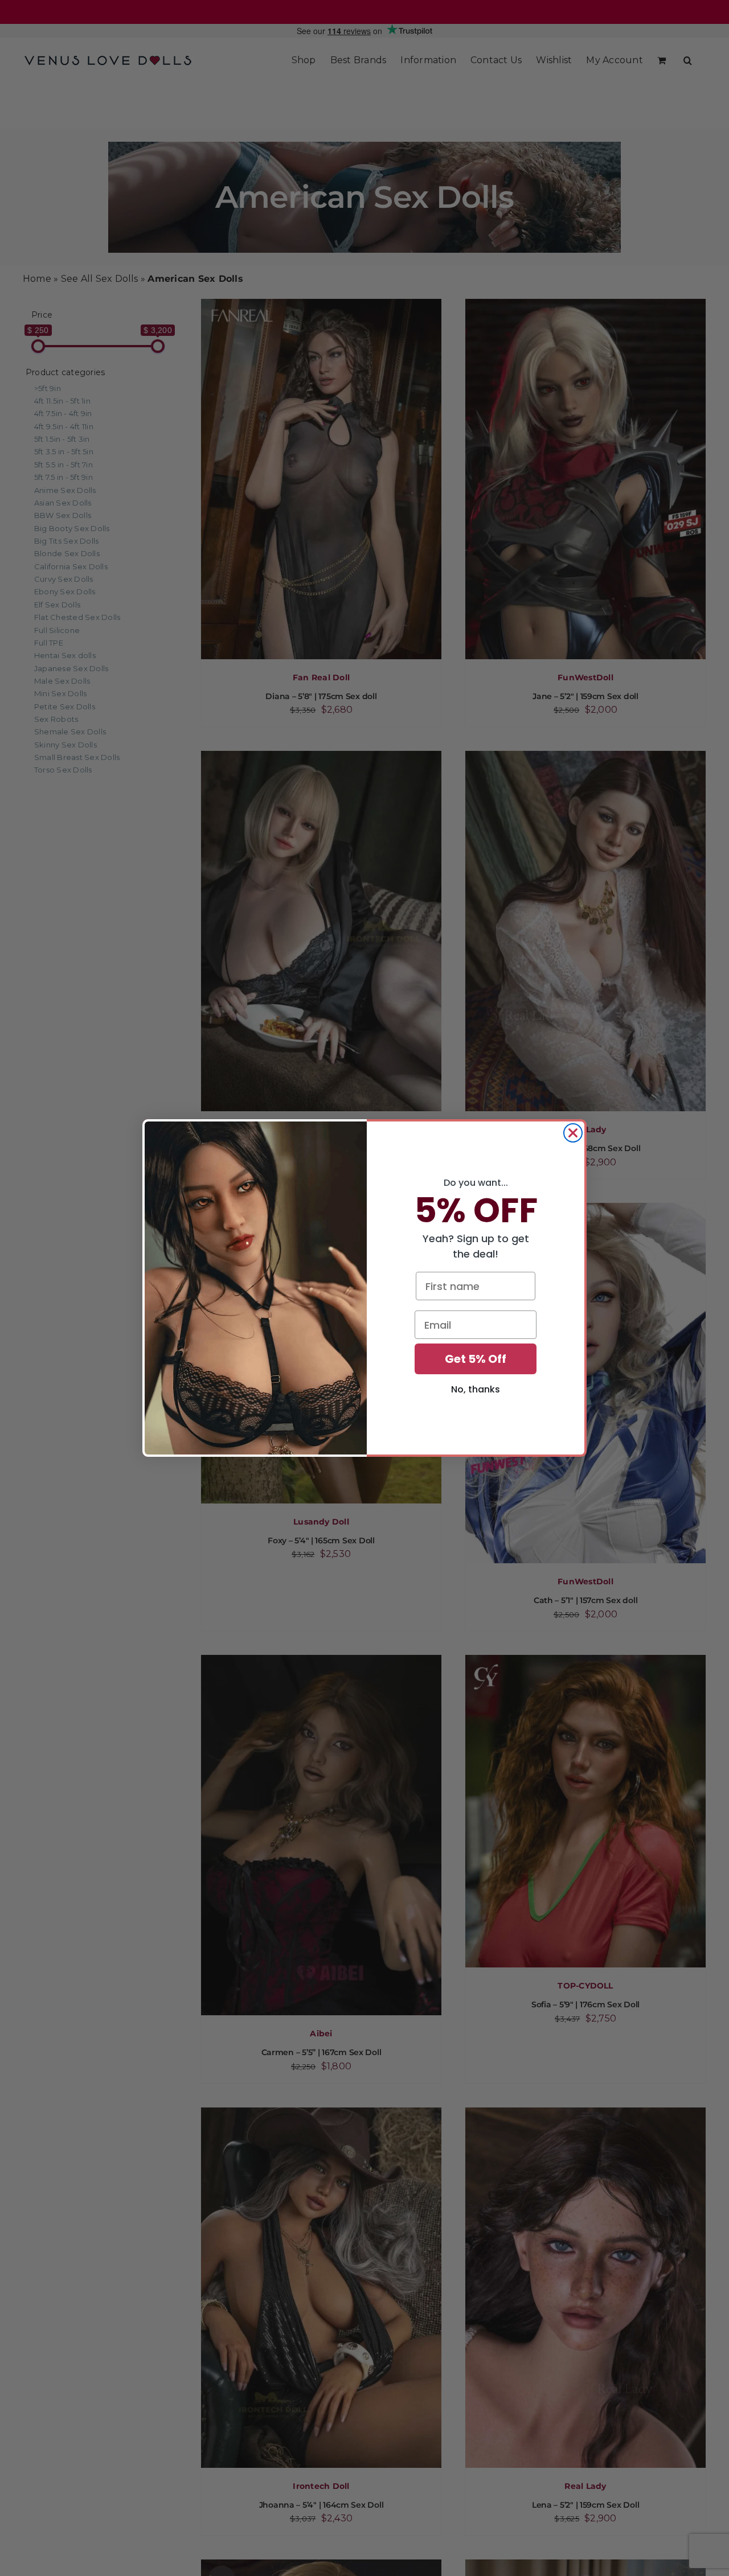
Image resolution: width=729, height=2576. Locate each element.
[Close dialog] (573, 1133)
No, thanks (476, 1389)
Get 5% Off (476, 1359)
